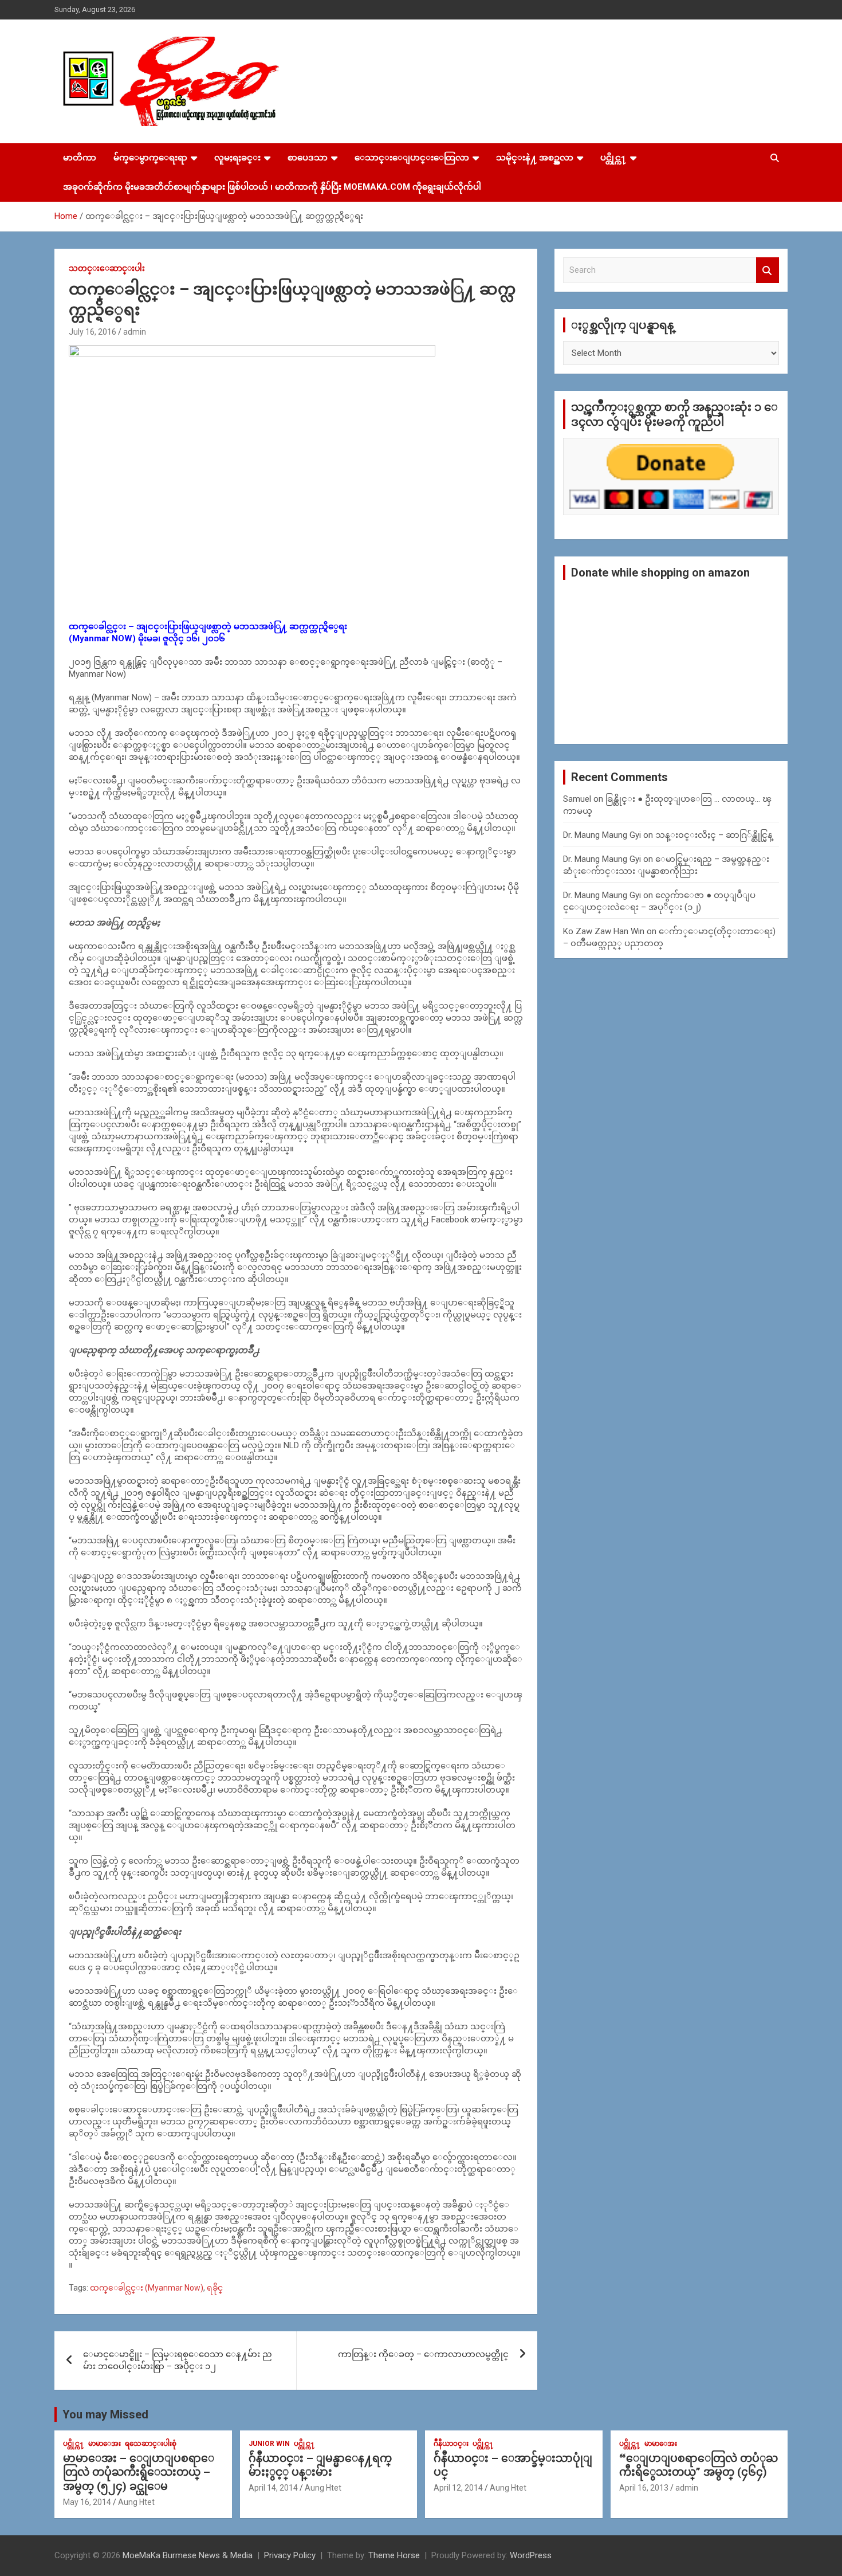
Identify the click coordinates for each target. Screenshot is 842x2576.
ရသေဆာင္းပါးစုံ (151, 2444)
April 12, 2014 (458, 2488)
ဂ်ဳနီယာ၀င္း (451, 2444)
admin (135, 332)
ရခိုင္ (215, 2288)
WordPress (531, 2555)
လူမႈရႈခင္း (237, 158)
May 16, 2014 (87, 2502)
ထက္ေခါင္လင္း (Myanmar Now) (147, 2288)
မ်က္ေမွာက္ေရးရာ (150, 158)
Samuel (577, 799)
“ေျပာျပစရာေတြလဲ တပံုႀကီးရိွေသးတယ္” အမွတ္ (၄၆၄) (699, 2465)
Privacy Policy (290, 2555)
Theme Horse (394, 2555)
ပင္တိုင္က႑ (613, 158)
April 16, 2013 (644, 2488)
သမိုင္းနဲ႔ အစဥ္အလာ (535, 158)
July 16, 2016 (93, 332)
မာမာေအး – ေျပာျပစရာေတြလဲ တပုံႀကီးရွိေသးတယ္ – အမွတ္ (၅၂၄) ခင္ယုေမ (139, 2472)
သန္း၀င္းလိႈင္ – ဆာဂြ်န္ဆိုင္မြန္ (714, 835)
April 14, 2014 (273, 2488)
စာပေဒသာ (308, 158)
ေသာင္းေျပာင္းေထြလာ (412, 158)
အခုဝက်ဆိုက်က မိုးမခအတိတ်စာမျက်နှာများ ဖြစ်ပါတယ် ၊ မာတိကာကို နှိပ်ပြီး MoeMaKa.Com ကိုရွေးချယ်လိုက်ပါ (272, 187)
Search (768, 270)
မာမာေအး (105, 2444)
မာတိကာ (80, 158)
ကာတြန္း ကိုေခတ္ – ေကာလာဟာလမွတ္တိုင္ (423, 2354)
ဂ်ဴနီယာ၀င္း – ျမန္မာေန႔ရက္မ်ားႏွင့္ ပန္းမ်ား (320, 2465)
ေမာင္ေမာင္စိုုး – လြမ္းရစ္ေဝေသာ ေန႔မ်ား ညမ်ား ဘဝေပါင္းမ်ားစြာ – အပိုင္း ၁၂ (178, 2360)
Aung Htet (136, 2502)
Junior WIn (269, 2444)
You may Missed (105, 2414)
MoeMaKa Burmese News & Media (188, 2555)
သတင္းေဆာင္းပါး (107, 268)
